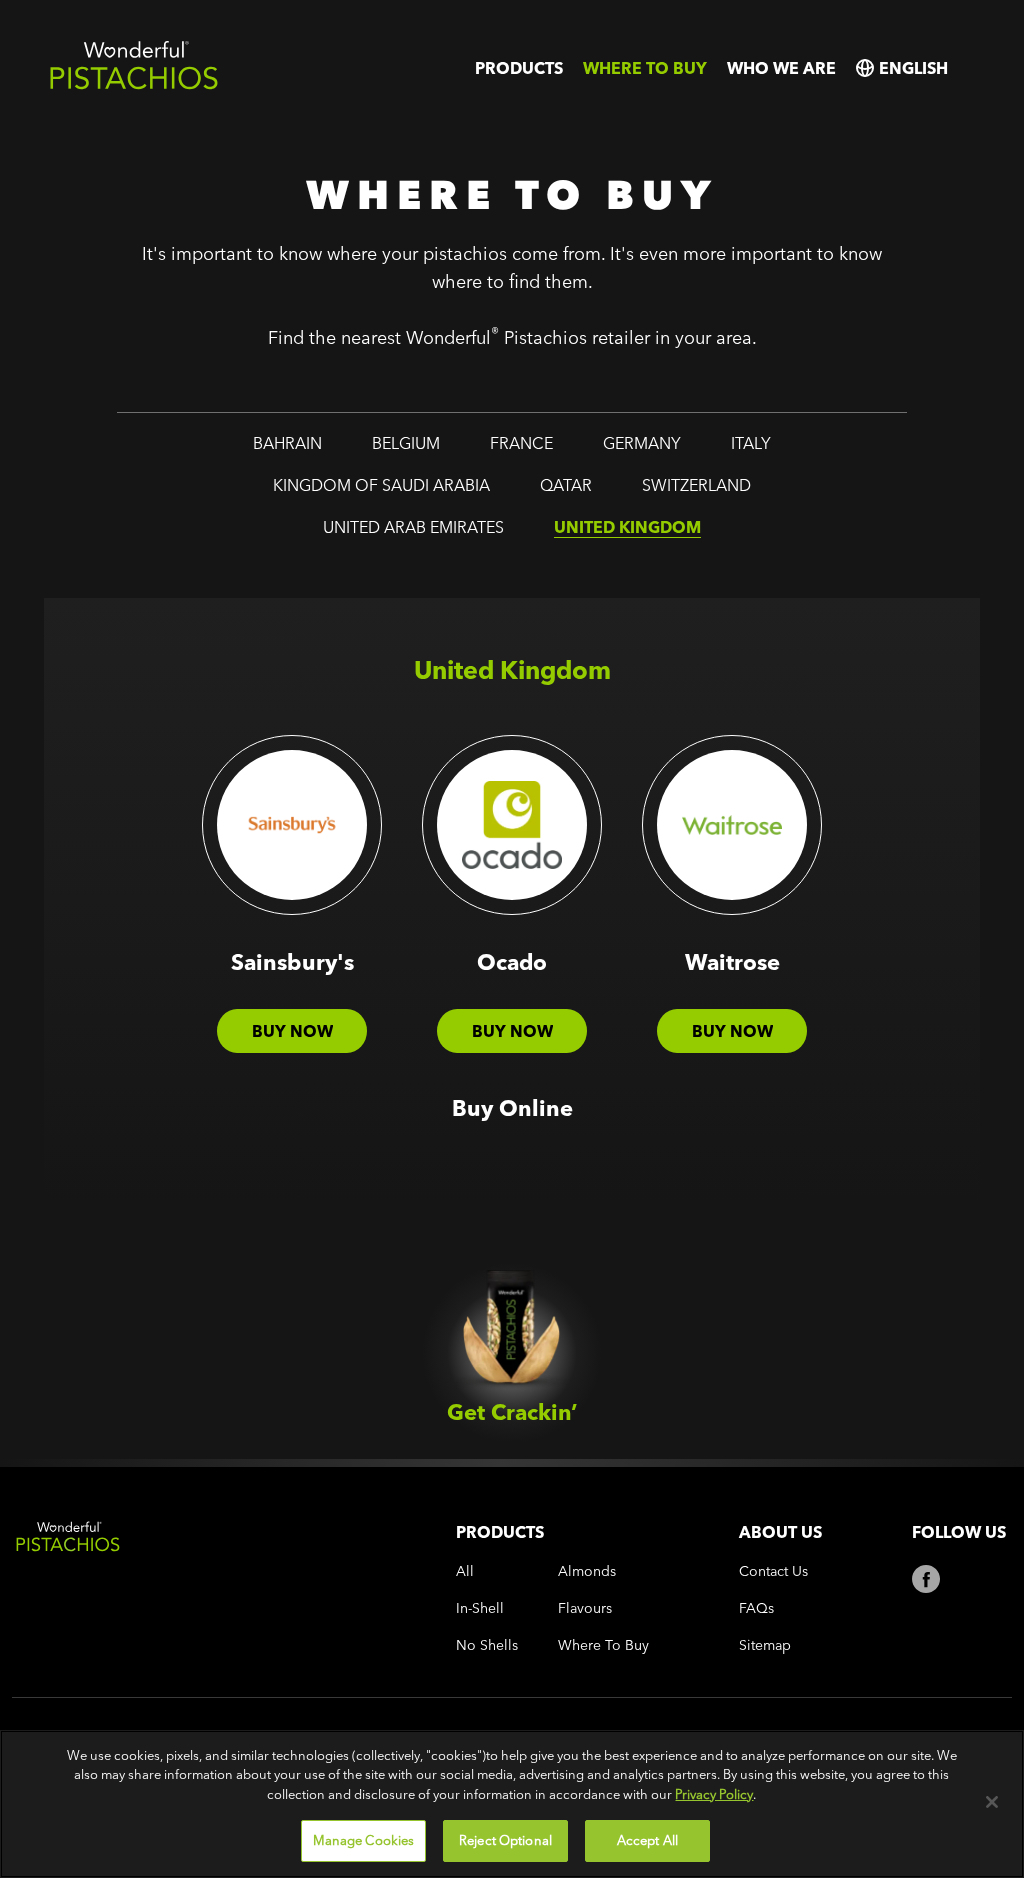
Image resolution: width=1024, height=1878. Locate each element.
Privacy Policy (714, 1794)
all (465, 1571)
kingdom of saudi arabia (381, 485)
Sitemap (765, 1645)
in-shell (480, 1608)
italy (751, 443)
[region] (512, 1804)
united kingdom (627, 527)
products (519, 68)
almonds (587, 1571)
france (521, 443)
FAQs (756, 1608)
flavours (585, 1608)
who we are (781, 68)
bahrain (287, 443)
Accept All (647, 1840)
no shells (487, 1645)
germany (642, 443)
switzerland (696, 485)
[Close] (992, 1802)
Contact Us (773, 1571)
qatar (566, 485)
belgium (406, 443)
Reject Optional (505, 1840)
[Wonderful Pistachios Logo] (134, 85)
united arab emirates (413, 527)
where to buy (645, 68)
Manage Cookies (364, 1840)
